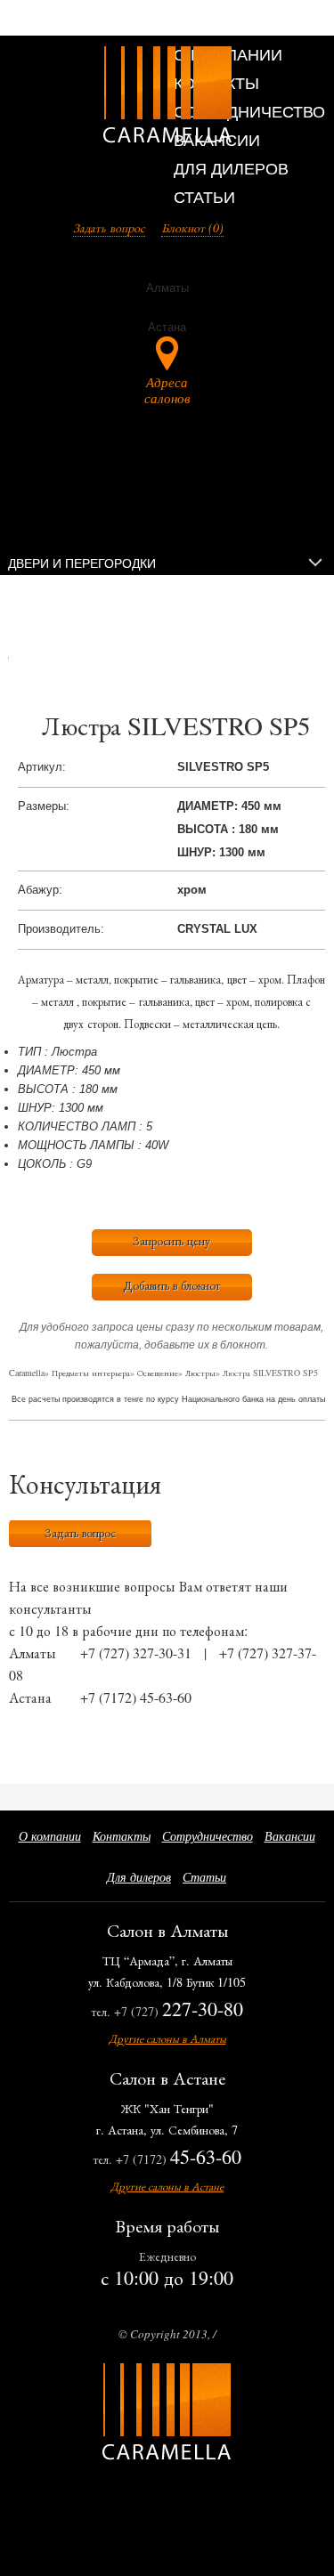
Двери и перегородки (82, 563)
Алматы (33, 1653)
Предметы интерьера (91, 1373)
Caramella (27, 1373)
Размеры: (44, 806)
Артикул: (42, 767)
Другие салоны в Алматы (167, 2038)
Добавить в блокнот (171, 1285)
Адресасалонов (167, 389)
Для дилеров (231, 169)
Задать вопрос (109, 227)
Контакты (122, 1836)
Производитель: (61, 929)
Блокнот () (192, 227)
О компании (50, 1836)
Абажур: (40, 890)
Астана (30, 1697)
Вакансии (290, 1836)
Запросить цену (171, 1240)
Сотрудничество (249, 112)
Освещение (158, 1373)
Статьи (204, 198)
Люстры (200, 1373)
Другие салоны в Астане (167, 2186)
